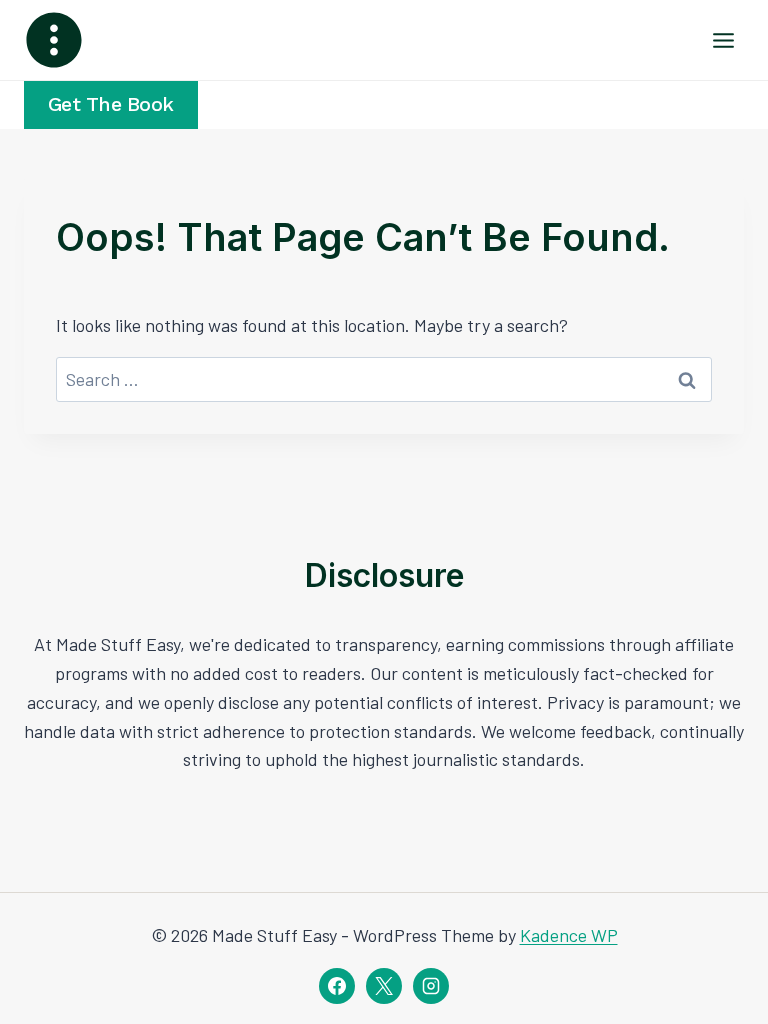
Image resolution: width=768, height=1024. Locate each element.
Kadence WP (569, 935)
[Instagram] (431, 986)
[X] (384, 986)
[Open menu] (723, 40)
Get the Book (111, 104)
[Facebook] (337, 986)
